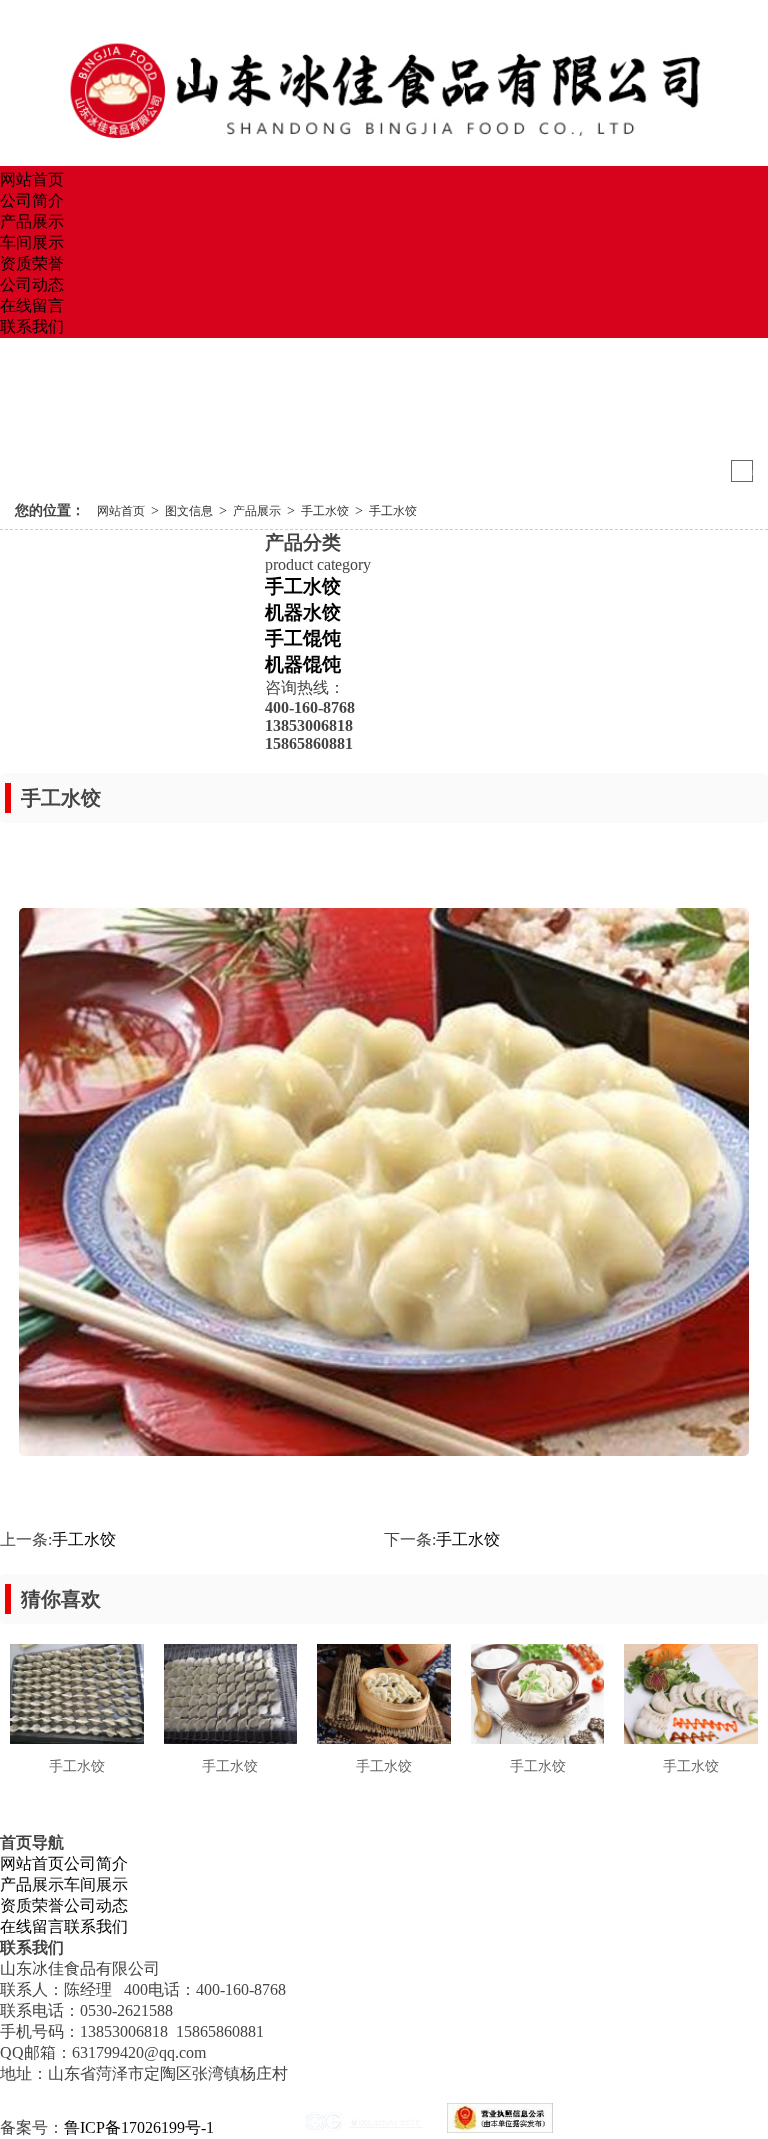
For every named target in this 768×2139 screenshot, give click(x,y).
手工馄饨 (303, 638)
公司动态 (32, 284)
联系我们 (32, 326)
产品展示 (32, 221)
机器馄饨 (303, 664)
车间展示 (32, 242)
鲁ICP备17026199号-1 (139, 2127)
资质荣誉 (32, 263)
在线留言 (32, 305)
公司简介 (32, 200)
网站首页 (32, 179)
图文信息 (189, 511)
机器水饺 (303, 612)
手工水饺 (325, 511)
